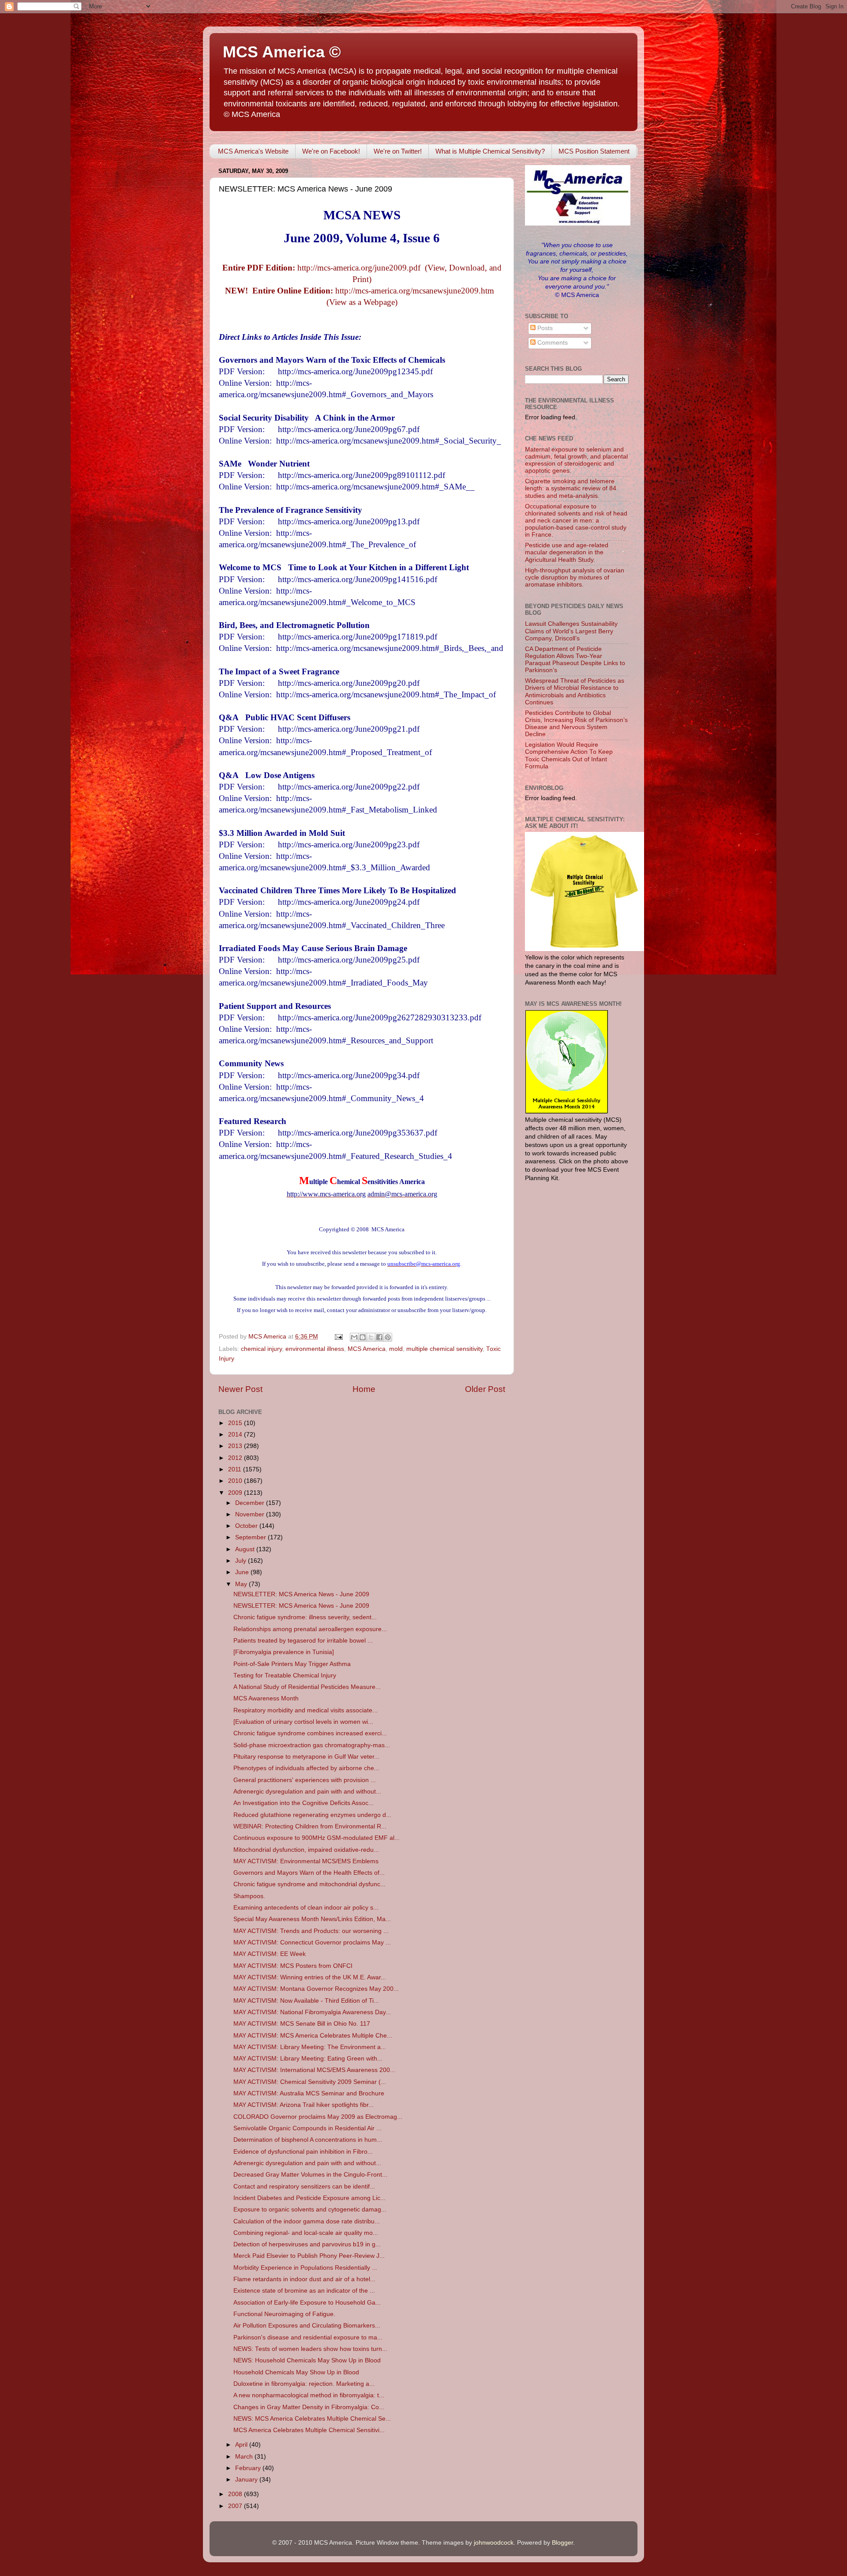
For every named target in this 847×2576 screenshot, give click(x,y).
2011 (236, 1469)
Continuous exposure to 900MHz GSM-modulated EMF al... (317, 1838)
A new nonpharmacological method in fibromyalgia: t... (309, 2395)
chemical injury (261, 1349)
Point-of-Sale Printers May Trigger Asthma (292, 1664)
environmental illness (315, 1349)
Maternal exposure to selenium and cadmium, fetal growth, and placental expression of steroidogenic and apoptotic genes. (576, 460)
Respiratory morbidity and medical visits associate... (305, 1710)
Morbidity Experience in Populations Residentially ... (305, 2268)
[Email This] (354, 1337)
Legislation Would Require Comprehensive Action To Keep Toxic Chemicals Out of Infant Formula (569, 756)
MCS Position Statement (594, 151)
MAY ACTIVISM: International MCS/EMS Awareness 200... (314, 2070)
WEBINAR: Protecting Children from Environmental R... (310, 1826)
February (249, 2468)
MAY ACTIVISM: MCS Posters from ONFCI (293, 1966)
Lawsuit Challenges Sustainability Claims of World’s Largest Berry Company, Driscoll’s (571, 631)
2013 (236, 1446)
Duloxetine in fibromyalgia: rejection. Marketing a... (304, 2384)
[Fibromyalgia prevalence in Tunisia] (284, 1652)
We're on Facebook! (331, 151)
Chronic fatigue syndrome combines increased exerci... (310, 1733)
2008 (236, 2494)
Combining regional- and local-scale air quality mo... (306, 2233)
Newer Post (240, 1389)
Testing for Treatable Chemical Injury (285, 1675)
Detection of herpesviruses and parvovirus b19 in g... (307, 2244)
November (251, 1514)
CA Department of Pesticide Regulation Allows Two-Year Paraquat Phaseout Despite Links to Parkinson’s (575, 660)
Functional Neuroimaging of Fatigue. (284, 2314)
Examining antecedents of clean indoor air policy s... (306, 1908)
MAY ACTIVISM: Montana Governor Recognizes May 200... (316, 1989)
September (251, 1537)
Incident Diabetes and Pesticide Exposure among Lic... (309, 2198)
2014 (236, 1435)
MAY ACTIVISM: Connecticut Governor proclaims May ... (312, 1942)
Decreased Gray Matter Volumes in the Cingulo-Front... (310, 2175)
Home (364, 1389)
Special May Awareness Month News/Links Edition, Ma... (312, 1919)
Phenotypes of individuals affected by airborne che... (306, 1768)
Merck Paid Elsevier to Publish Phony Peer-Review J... (309, 2256)
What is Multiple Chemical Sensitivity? (490, 151)
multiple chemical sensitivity (444, 1349)
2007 (236, 2506)
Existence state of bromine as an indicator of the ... (304, 2291)
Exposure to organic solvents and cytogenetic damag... (310, 2209)
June (243, 1572)
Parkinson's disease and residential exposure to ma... (308, 2337)
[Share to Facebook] (379, 1337)
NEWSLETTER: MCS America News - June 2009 (301, 1594)
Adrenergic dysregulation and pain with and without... (307, 1792)
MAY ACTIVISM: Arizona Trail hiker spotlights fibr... (304, 2105)
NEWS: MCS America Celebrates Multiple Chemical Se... (312, 2419)
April (242, 2445)
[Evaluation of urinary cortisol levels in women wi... (303, 1722)
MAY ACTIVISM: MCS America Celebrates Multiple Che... (313, 2036)
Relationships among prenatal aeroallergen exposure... (310, 1629)
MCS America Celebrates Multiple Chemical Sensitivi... (309, 2430)
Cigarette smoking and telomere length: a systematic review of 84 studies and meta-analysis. (571, 488)
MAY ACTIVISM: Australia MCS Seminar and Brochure (309, 2093)
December (251, 1503)
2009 (236, 1493)
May (242, 1584)
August (246, 1549)
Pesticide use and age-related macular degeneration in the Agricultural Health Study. (567, 552)
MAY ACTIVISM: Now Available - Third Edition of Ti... (306, 2001)
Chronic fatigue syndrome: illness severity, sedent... (305, 1617)
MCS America (367, 1349)
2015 (236, 1423)
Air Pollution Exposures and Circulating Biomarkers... (307, 2326)
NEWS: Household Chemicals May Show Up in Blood (307, 2360)
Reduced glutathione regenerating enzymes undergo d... (312, 1815)
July (242, 1561)
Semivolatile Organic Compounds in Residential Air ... (307, 2128)
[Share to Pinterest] (388, 1337)
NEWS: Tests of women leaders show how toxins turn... (310, 2349)
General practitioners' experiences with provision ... (305, 1780)
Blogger (562, 2543)
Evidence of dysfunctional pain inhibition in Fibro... (303, 2152)
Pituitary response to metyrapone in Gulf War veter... (306, 1757)
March (245, 2457)
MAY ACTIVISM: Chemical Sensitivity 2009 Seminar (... (310, 2082)
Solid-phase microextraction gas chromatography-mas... (312, 1745)
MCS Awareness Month (266, 1698)
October (247, 1526)
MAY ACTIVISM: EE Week (270, 1954)
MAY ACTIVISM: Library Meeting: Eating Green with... (308, 2059)
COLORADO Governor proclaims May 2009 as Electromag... (318, 2117)
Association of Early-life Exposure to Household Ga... (307, 2303)
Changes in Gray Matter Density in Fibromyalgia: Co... (309, 2407)
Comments (552, 343)
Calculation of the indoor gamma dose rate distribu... (307, 2221)
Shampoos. (249, 1896)
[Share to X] (371, 1337)
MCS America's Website (253, 151)
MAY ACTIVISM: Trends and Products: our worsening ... (311, 1931)
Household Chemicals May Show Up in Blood (296, 2372)
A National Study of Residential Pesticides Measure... (307, 1687)
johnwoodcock (494, 2543)
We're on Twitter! (398, 151)
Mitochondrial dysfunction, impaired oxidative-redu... (306, 1850)
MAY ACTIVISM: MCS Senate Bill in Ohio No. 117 (302, 2024)
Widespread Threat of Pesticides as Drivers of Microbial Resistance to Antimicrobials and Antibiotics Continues (575, 692)
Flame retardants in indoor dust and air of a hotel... (304, 2279)
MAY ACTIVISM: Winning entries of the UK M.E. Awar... (310, 1977)
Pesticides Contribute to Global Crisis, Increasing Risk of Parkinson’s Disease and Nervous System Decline (576, 724)
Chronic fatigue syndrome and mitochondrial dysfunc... (309, 1884)
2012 (236, 1458)
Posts (544, 328)
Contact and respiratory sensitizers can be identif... (304, 2187)
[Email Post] (338, 1337)
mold (396, 1349)
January (247, 2480)
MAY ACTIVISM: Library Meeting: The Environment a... (310, 2047)
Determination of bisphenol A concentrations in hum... (308, 2140)
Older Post (485, 1389)
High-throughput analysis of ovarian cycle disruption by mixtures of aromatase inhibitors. (575, 577)
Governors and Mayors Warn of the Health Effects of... (309, 1873)
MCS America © (282, 52)
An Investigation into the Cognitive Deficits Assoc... (304, 1803)
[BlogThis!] (363, 1337)
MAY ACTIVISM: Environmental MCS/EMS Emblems (306, 1861)
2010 (236, 1481)
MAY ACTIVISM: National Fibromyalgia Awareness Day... (312, 2012)
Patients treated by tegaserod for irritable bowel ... (303, 1641)
